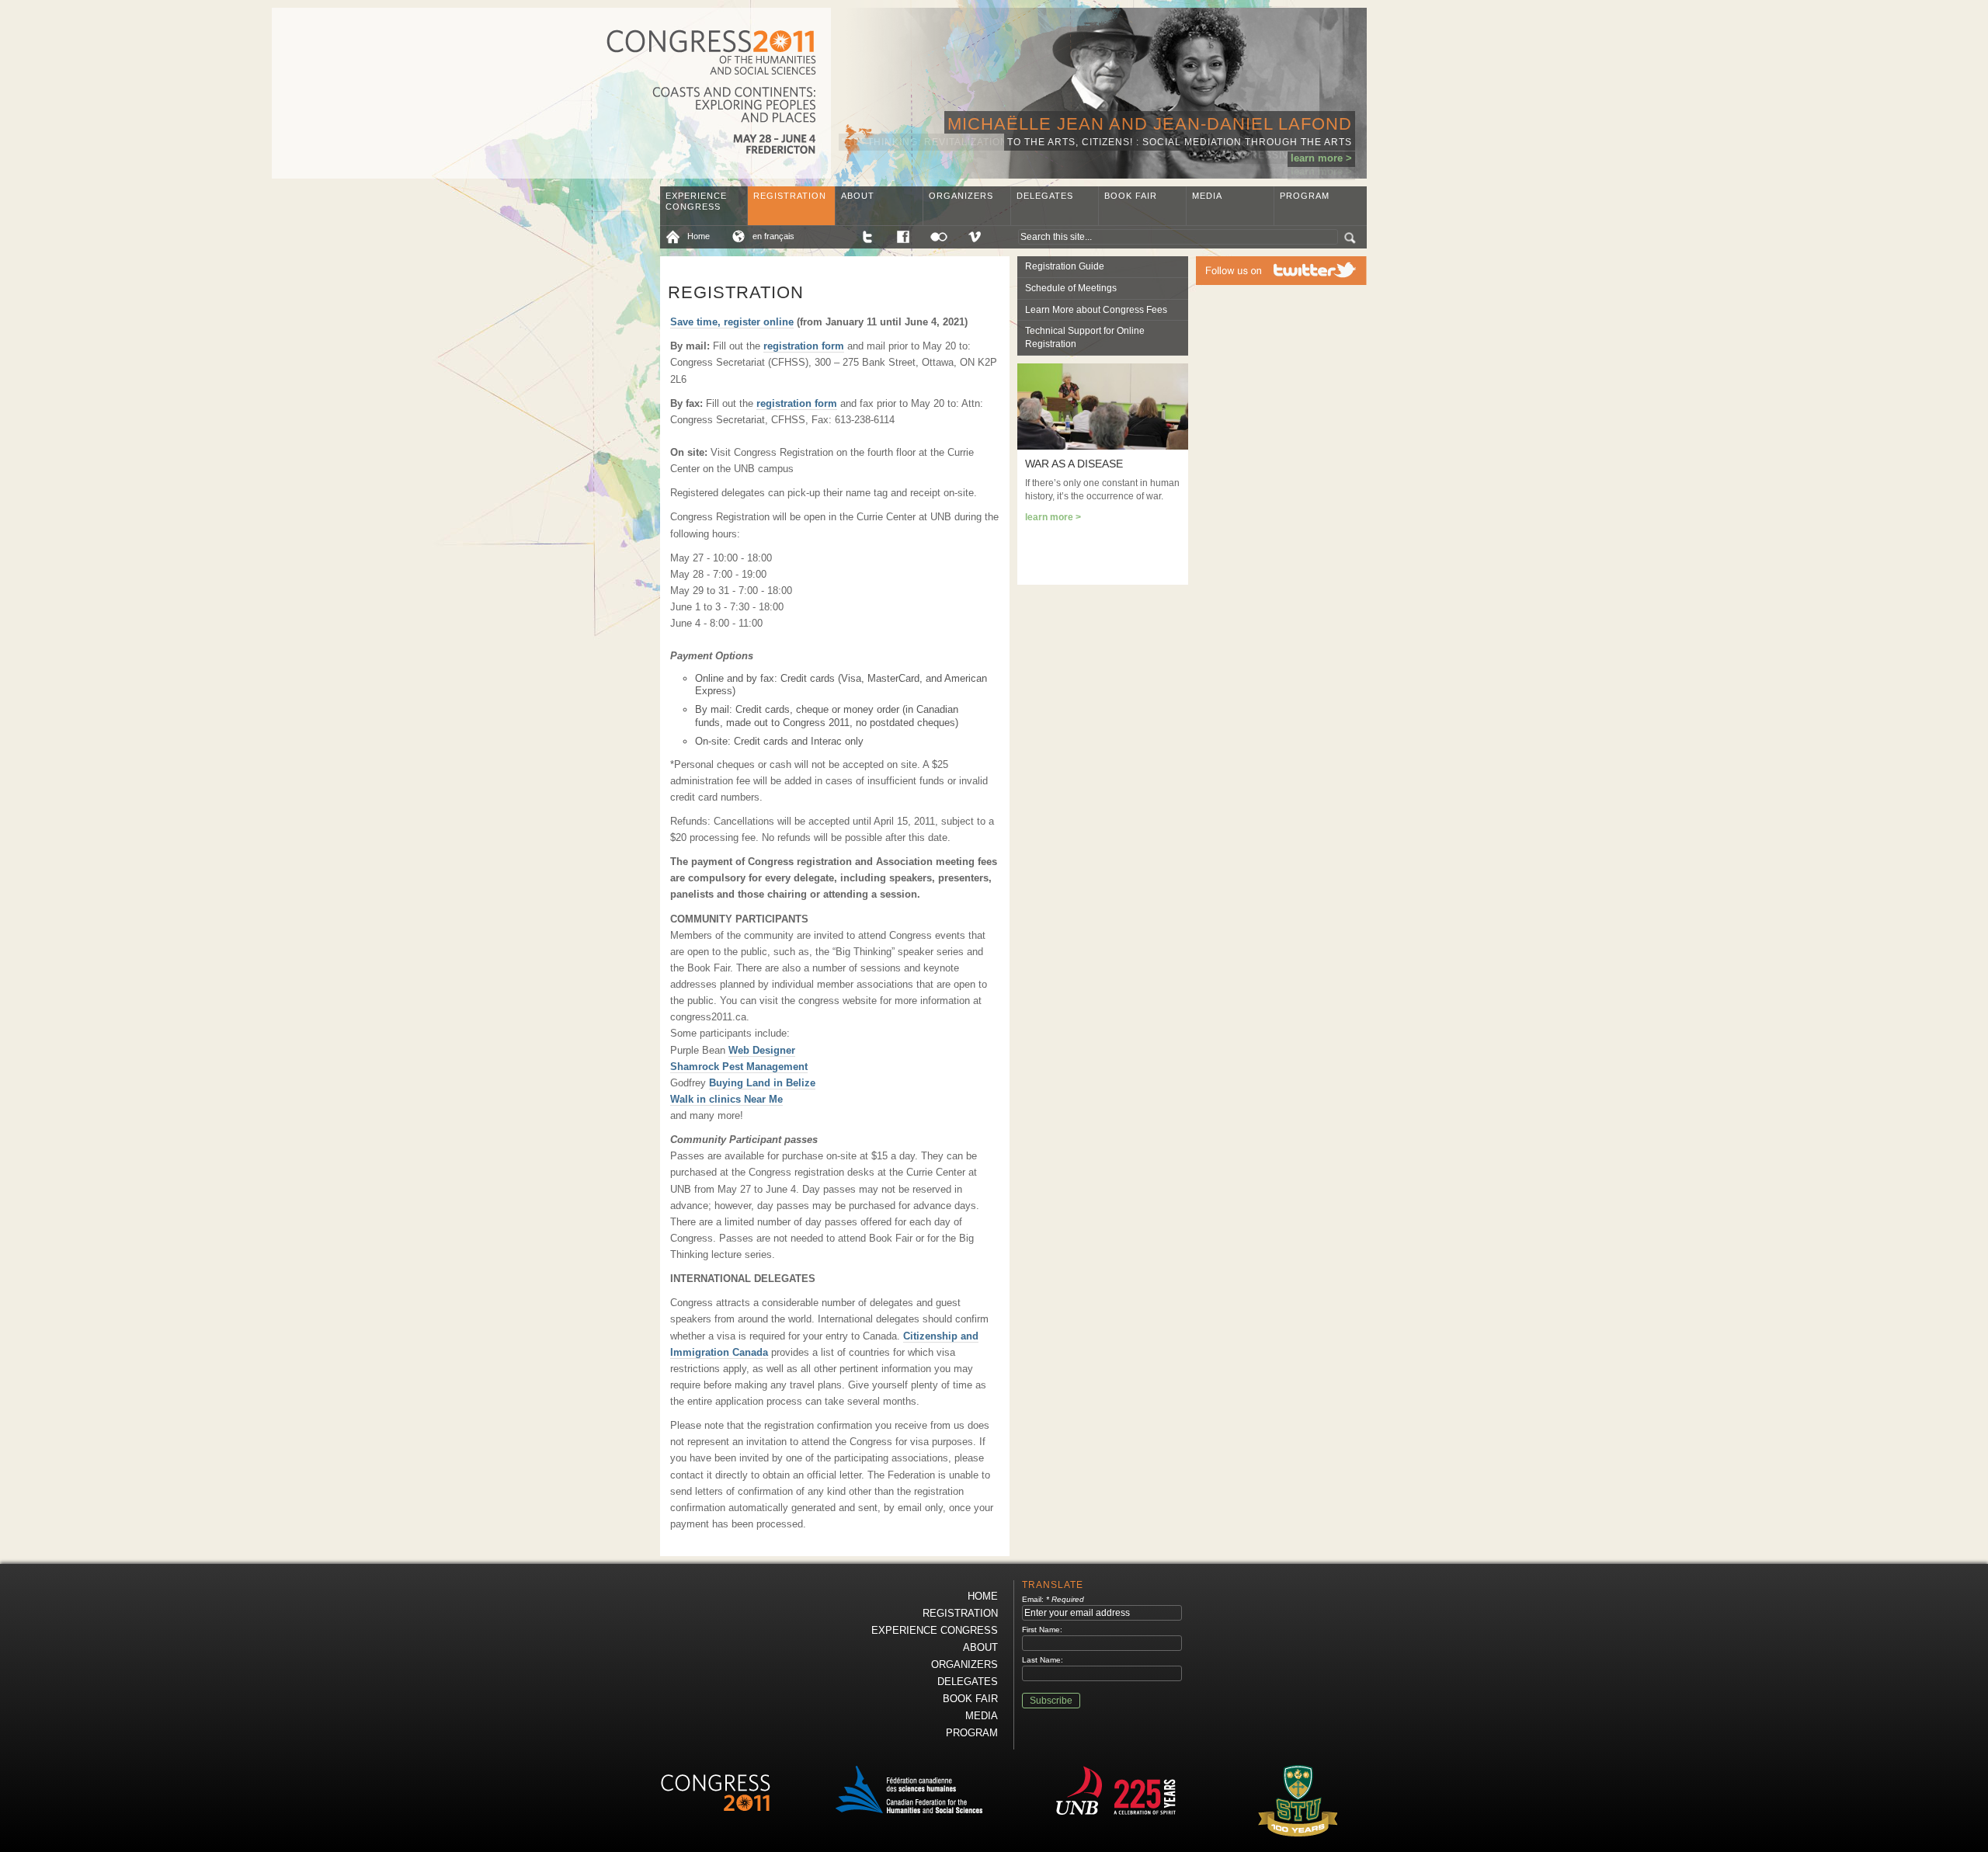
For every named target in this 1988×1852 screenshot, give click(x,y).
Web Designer (762, 1050)
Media (1207, 196)
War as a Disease (1074, 464)
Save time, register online (732, 322)
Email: (1053, 1599)
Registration (790, 196)
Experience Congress (696, 201)
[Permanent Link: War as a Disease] (1103, 446)
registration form (804, 346)
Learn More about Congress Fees (1096, 310)
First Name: (1042, 1630)
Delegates (1045, 196)
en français (773, 236)
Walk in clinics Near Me (726, 1099)
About (858, 196)
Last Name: (1043, 1660)
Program (1305, 196)
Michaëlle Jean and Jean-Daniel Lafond (1150, 124)
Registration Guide (1065, 266)
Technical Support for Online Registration (1085, 337)
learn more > (1321, 158)
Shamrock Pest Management (739, 1067)
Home (699, 236)
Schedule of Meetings (1071, 288)
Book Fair (1131, 196)
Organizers (961, 196)
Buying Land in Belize (762, 1083)
